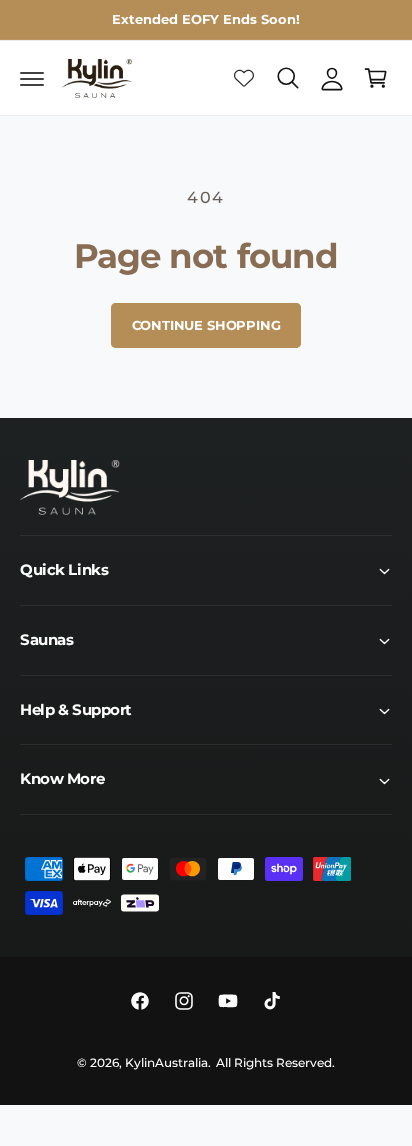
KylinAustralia (166, 1063)
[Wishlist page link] (244, 78)
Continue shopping (206, 325)
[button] (32, 78)
